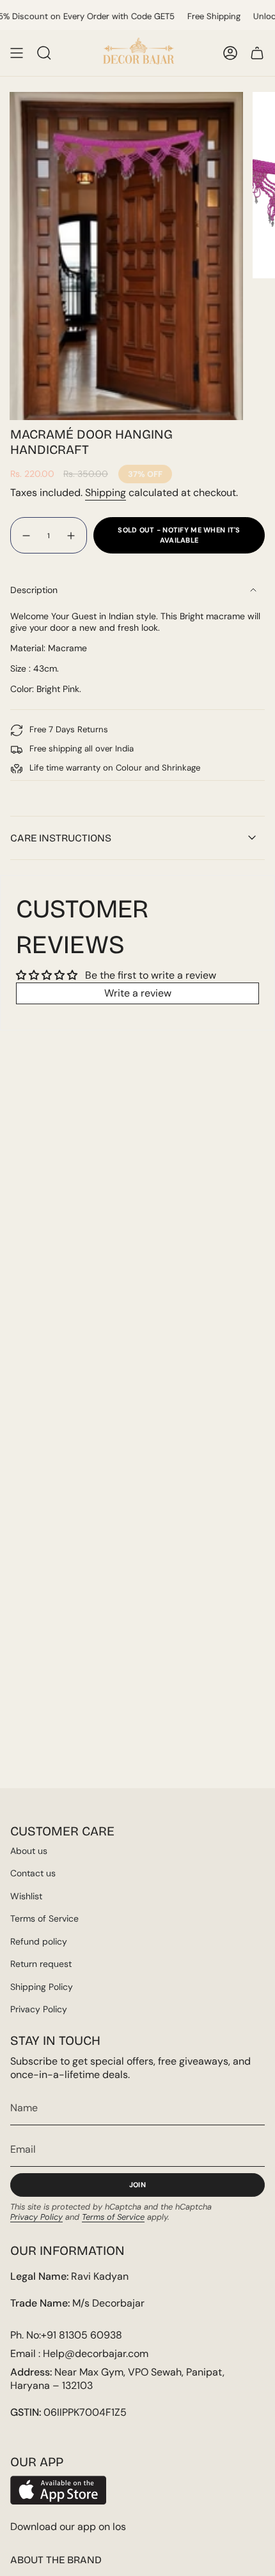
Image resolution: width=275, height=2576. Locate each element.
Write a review (138, 993)
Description (34, 590)
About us (29, 1851)
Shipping (106, 493)
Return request (41, 1964)
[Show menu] (17, 53)
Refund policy (39, 1941)
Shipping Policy (42, 1987)
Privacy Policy (39, 2009)
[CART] (257, 53)
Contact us (33, 1873)
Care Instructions (61, 838)
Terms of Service (44, 1918)
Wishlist (26, 1896)
